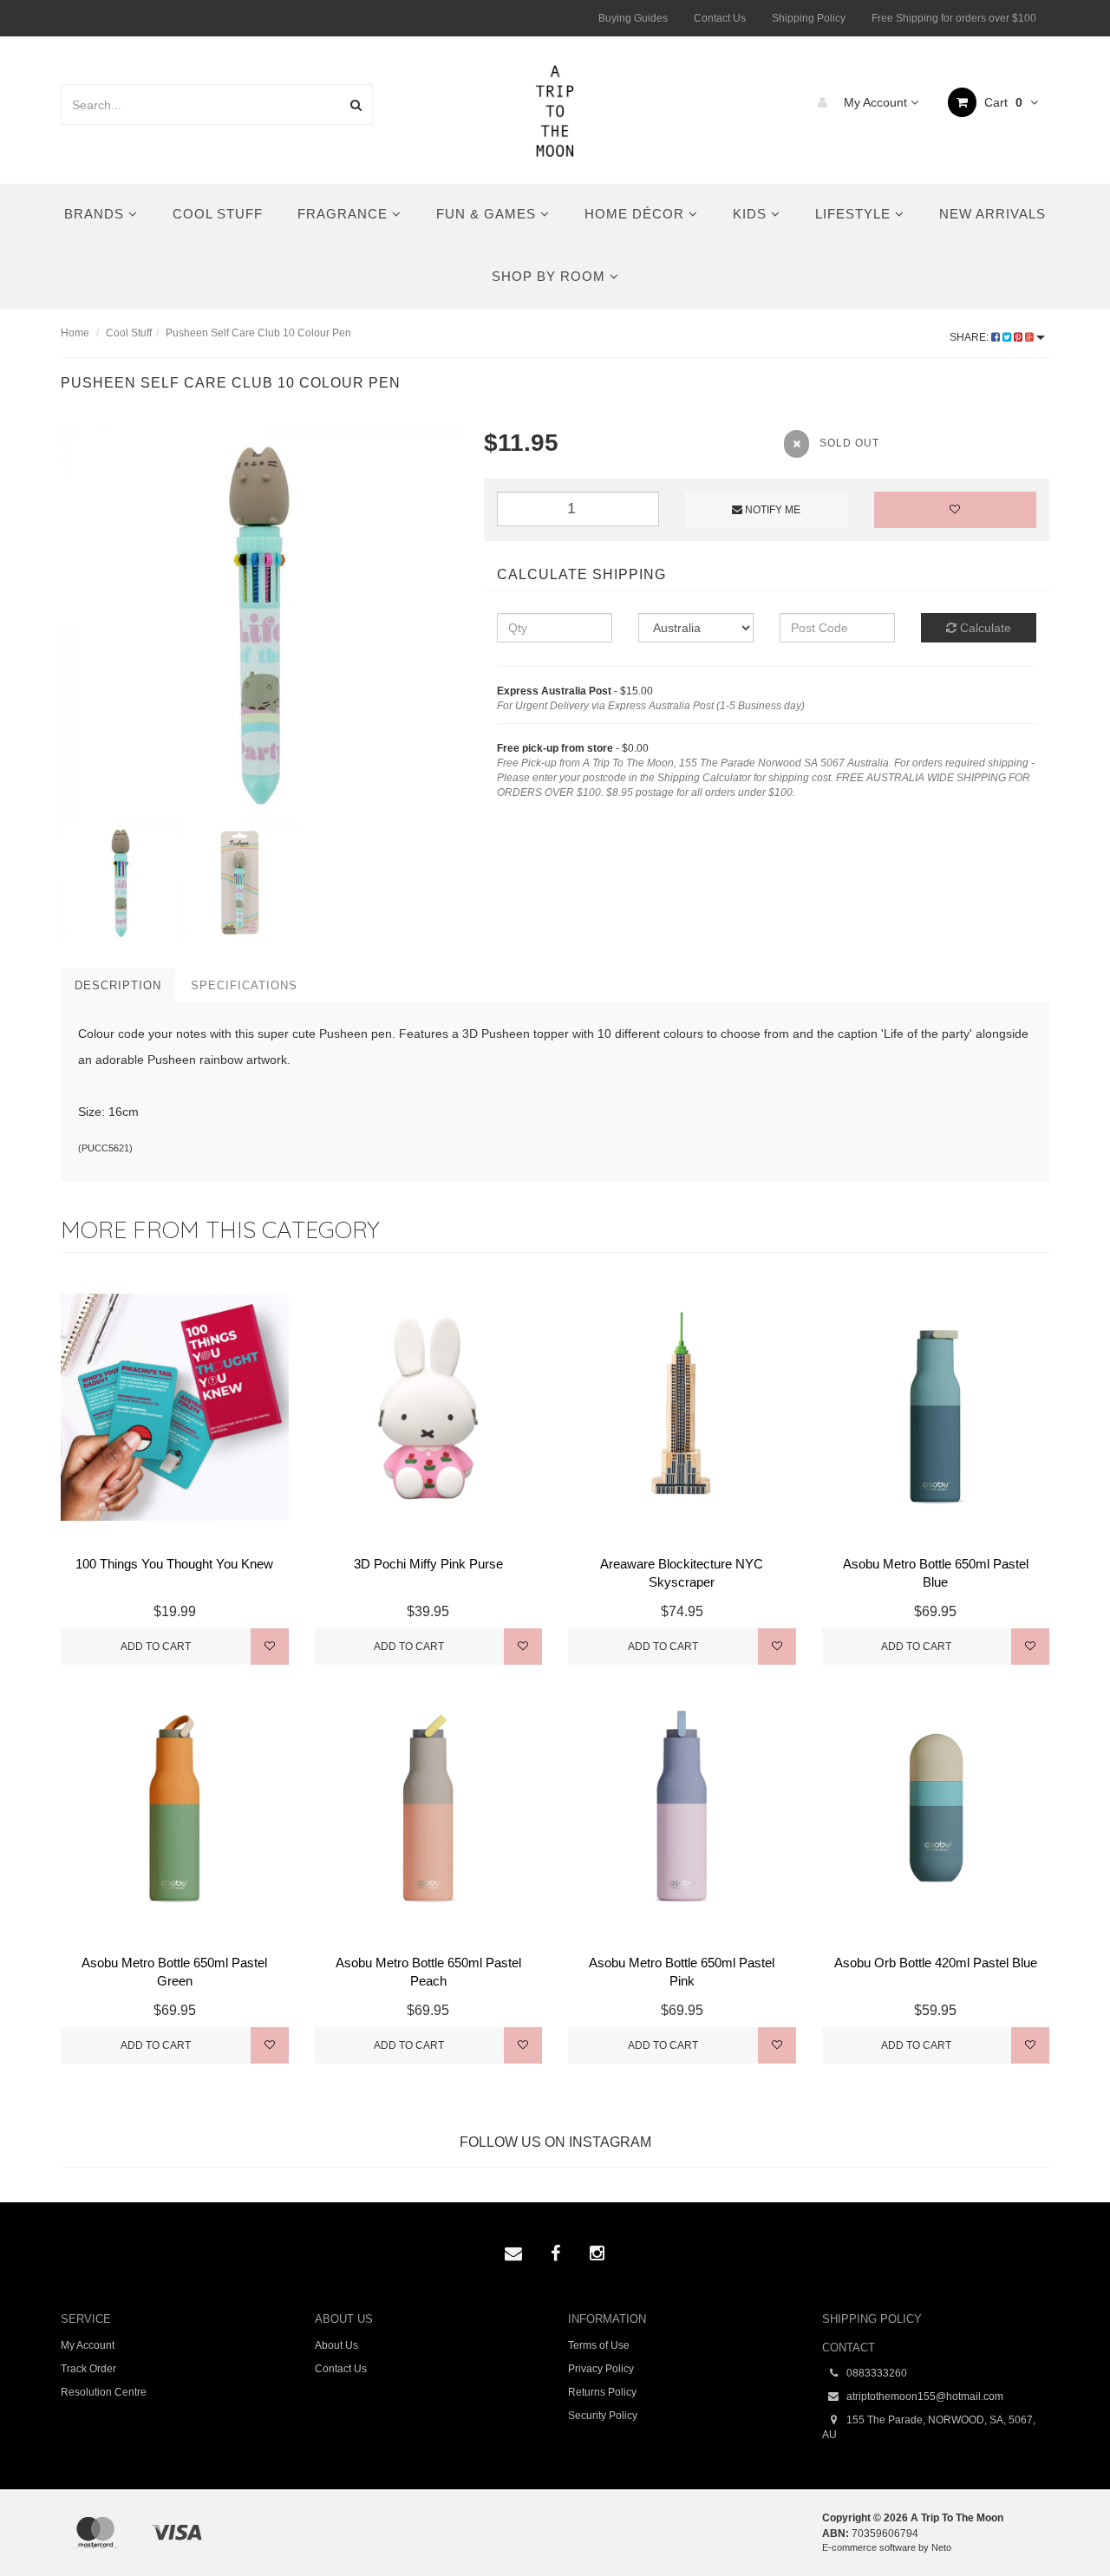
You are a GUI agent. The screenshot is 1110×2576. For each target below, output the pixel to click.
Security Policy (603, 2416)
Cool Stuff (218, 214)
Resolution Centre (104, 2392)
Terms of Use (599, 2345)
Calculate (984, 628)
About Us (336, 2345)
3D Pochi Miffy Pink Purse (428, 1564)
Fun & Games (488, 214)
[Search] (356, 104)
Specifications (244, 985)
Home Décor (637, 214)
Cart (1002, 102)
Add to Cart (156, 1647)
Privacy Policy (601, 2369)
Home (75, 333)
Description (118, 985)
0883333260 (875, 2373)
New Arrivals (992, 214)
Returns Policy (602, 2392)
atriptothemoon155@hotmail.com (924, 2397)
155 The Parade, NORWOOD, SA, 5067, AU (929, 2427)
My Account (875, 102)
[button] (1061, 2523)
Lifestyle (855, 214)
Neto (941, 2547)
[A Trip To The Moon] (555, 109)
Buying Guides (633, 18)
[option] (259, 624)
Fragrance (345, 214)
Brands (96, 214)
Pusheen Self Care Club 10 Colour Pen (258, 333)
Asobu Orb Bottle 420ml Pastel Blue (936, 1963)
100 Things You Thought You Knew (174, 1564)
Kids (752, 214)
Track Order (88, 2369)
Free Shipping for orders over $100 (954, 18)
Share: (970, 337)
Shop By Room (551, 276)
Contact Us (720, 18)
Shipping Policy (809, 18)
